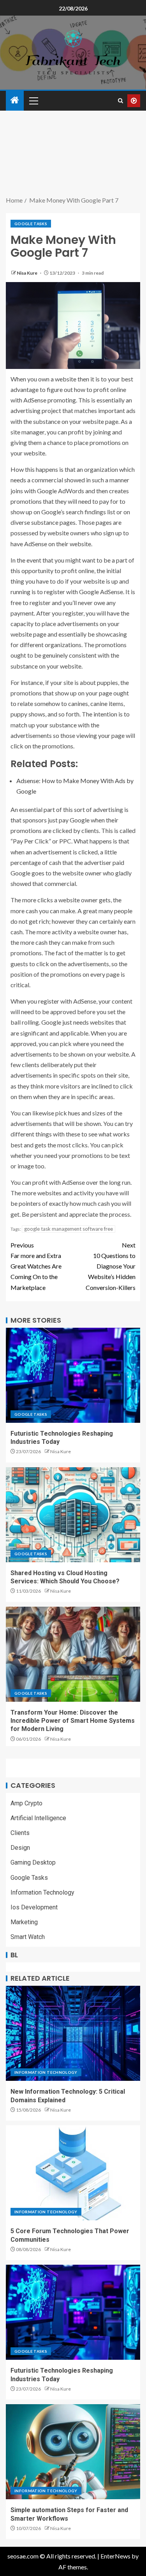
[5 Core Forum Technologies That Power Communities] (73, 2173)
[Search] (120, 101)
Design (20, 1848)
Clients (20, 1833)
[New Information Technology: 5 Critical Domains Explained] (73, 2033)
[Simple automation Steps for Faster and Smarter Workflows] (73, 2452)
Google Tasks (31, 224)
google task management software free (69, 1229)
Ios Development (34, 1907)
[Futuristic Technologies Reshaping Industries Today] (73, 1375)
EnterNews (115, 2556)
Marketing (24, 1922)
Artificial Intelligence (38, 1818)
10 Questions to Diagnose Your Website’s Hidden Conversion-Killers (111, 1266)
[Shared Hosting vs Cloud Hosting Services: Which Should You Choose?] (73, 1515)
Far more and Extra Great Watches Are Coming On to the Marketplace (36, 1266)
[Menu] (33, 101)
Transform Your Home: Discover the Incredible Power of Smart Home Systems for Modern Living (73, 1721)
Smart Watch (28, 1937)
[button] (33, 101)
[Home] (15, 100)
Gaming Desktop (33, 1862)
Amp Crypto (26, 1803)
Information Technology (42, 1892)
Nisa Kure (27, 273)
